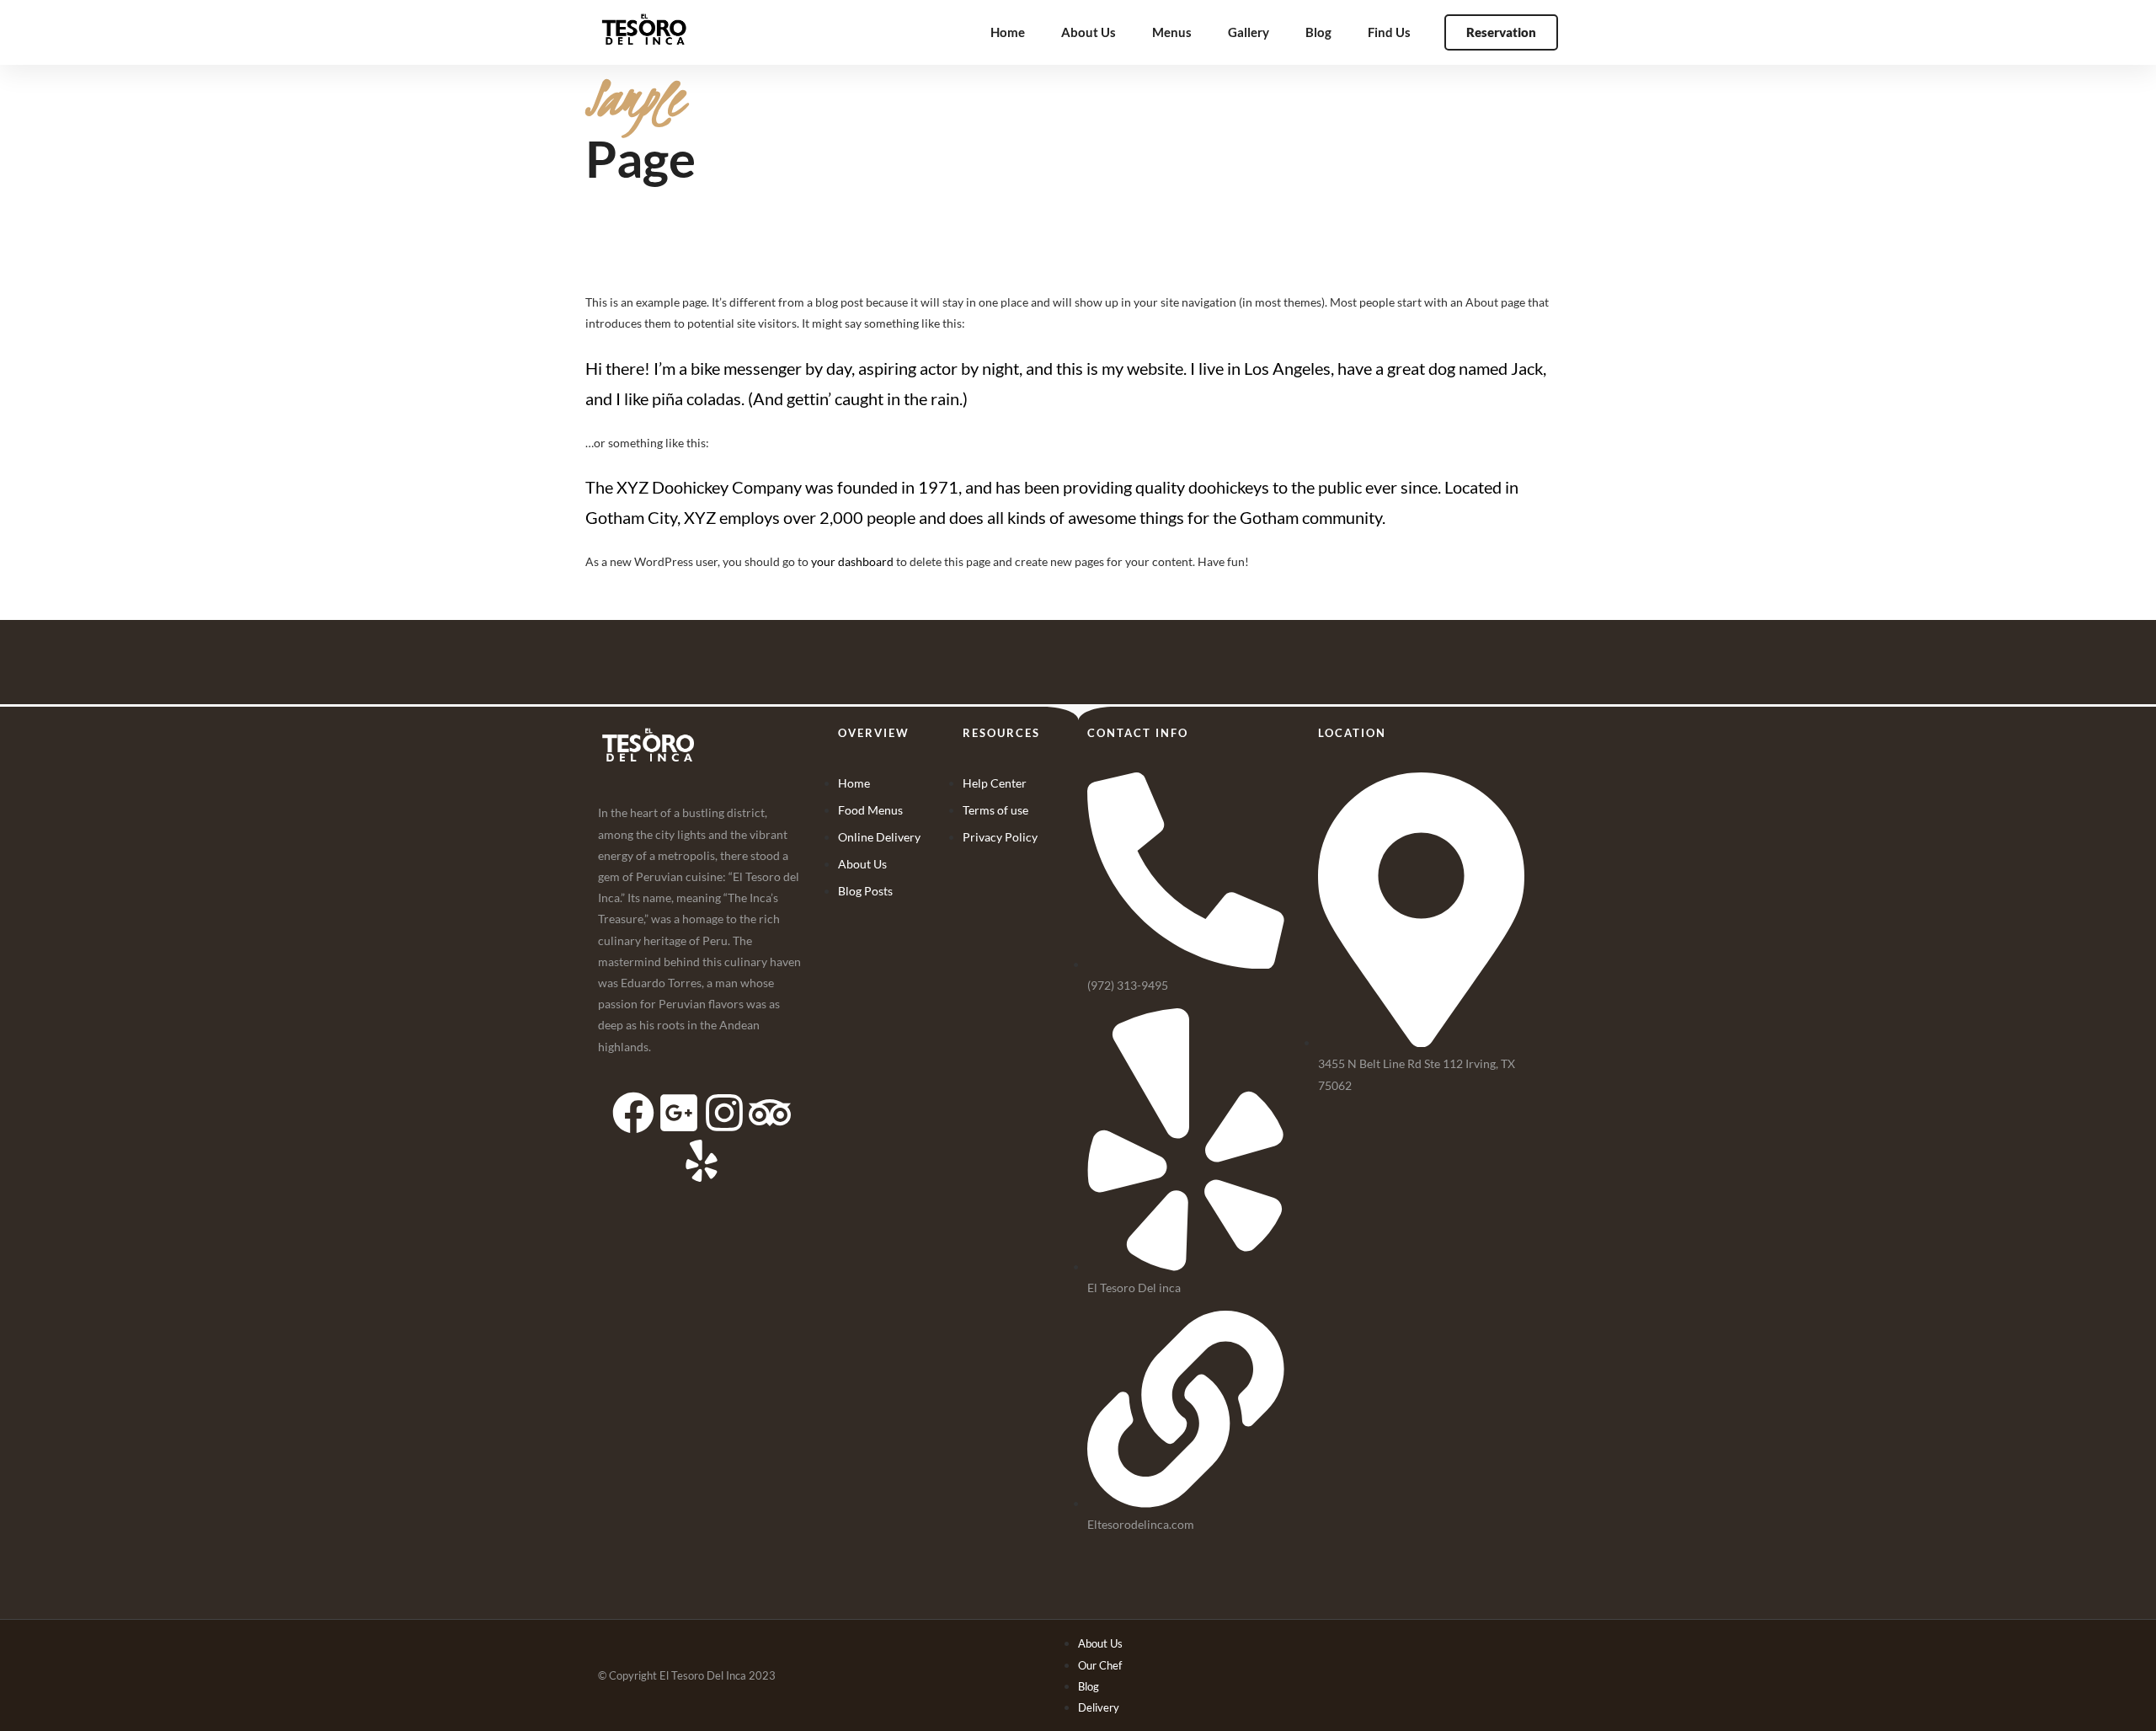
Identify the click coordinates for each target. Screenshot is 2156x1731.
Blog (1318, 32)
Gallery (1249, 32)
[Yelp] (702, 1161)
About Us (1089, 32)
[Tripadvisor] (770, 1113)
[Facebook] (633, 1113)
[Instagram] (724, 1113)
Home (1008, 32)
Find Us (1389, 32)
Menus (1172, 32)
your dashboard (852, 561)
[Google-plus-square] (679, 1113)
